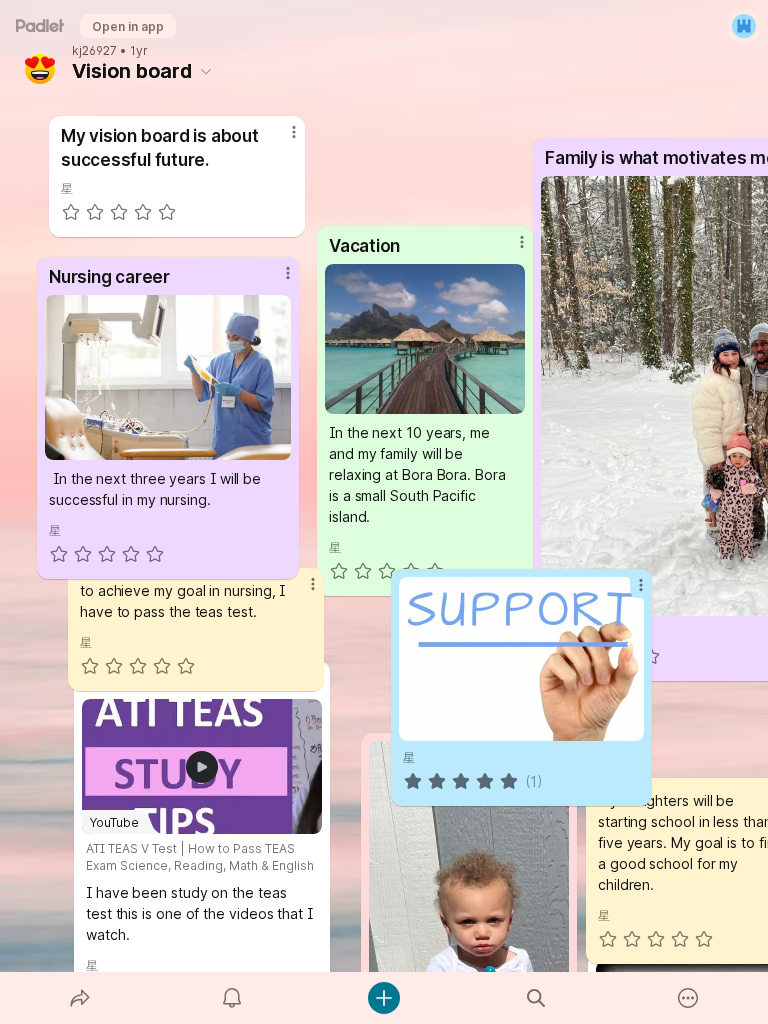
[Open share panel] (80, 998)
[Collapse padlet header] (206, 71)
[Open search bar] (536, 998)
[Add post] (384, 998)
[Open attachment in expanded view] (521, 659)
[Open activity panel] (232, 998)
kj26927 (94, 51)
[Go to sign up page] (744, 26)
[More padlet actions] (688, 998)
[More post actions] (628, 593)
